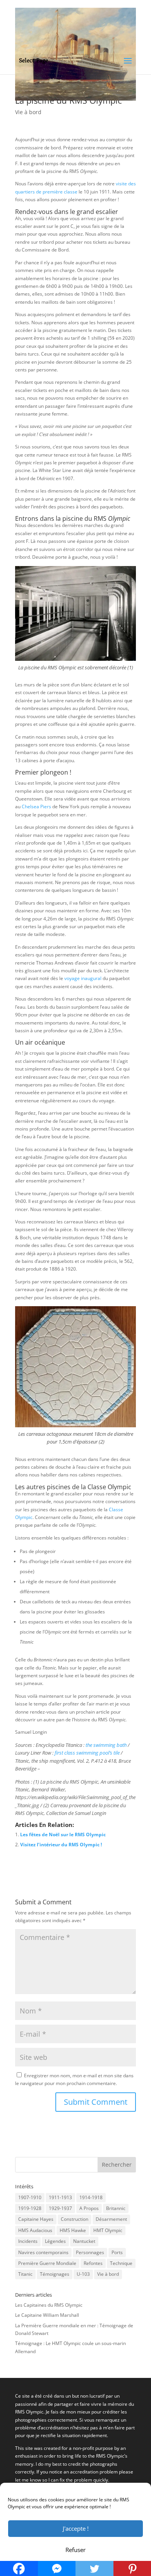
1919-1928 (30, 2208)
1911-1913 (60, 2197)
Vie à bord (28, 112)
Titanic (25, 2274)
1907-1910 (30, 2197)
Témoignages (55, 2274)
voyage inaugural (83, 978)
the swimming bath (106, 1745)
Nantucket (84, 2241)
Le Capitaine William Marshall (47, 2315)
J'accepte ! (76, 2528)
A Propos (89, 2208)
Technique (121, 2263)
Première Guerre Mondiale (47, 2263)
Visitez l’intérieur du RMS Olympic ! (61, 1845)
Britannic (116, 2208)
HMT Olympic (108, 2230)
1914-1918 (91, 2197)
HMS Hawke (73, 2230)
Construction (75, 2219)
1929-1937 (60, 2208)
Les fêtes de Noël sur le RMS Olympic (63, 1835)
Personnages (90, 2252)
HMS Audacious (35, 2230)
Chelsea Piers (36, 806)
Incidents (28, 2241)
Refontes (93, 2263)
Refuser (75, 2550)
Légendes (55, 2241)
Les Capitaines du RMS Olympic (49, 2305)
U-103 (83, 2274)
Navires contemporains (43, 2252)
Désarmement (111, 2219)
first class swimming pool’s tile (87, 1753)
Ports (117, 2252)
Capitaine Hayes (36, 2219)
